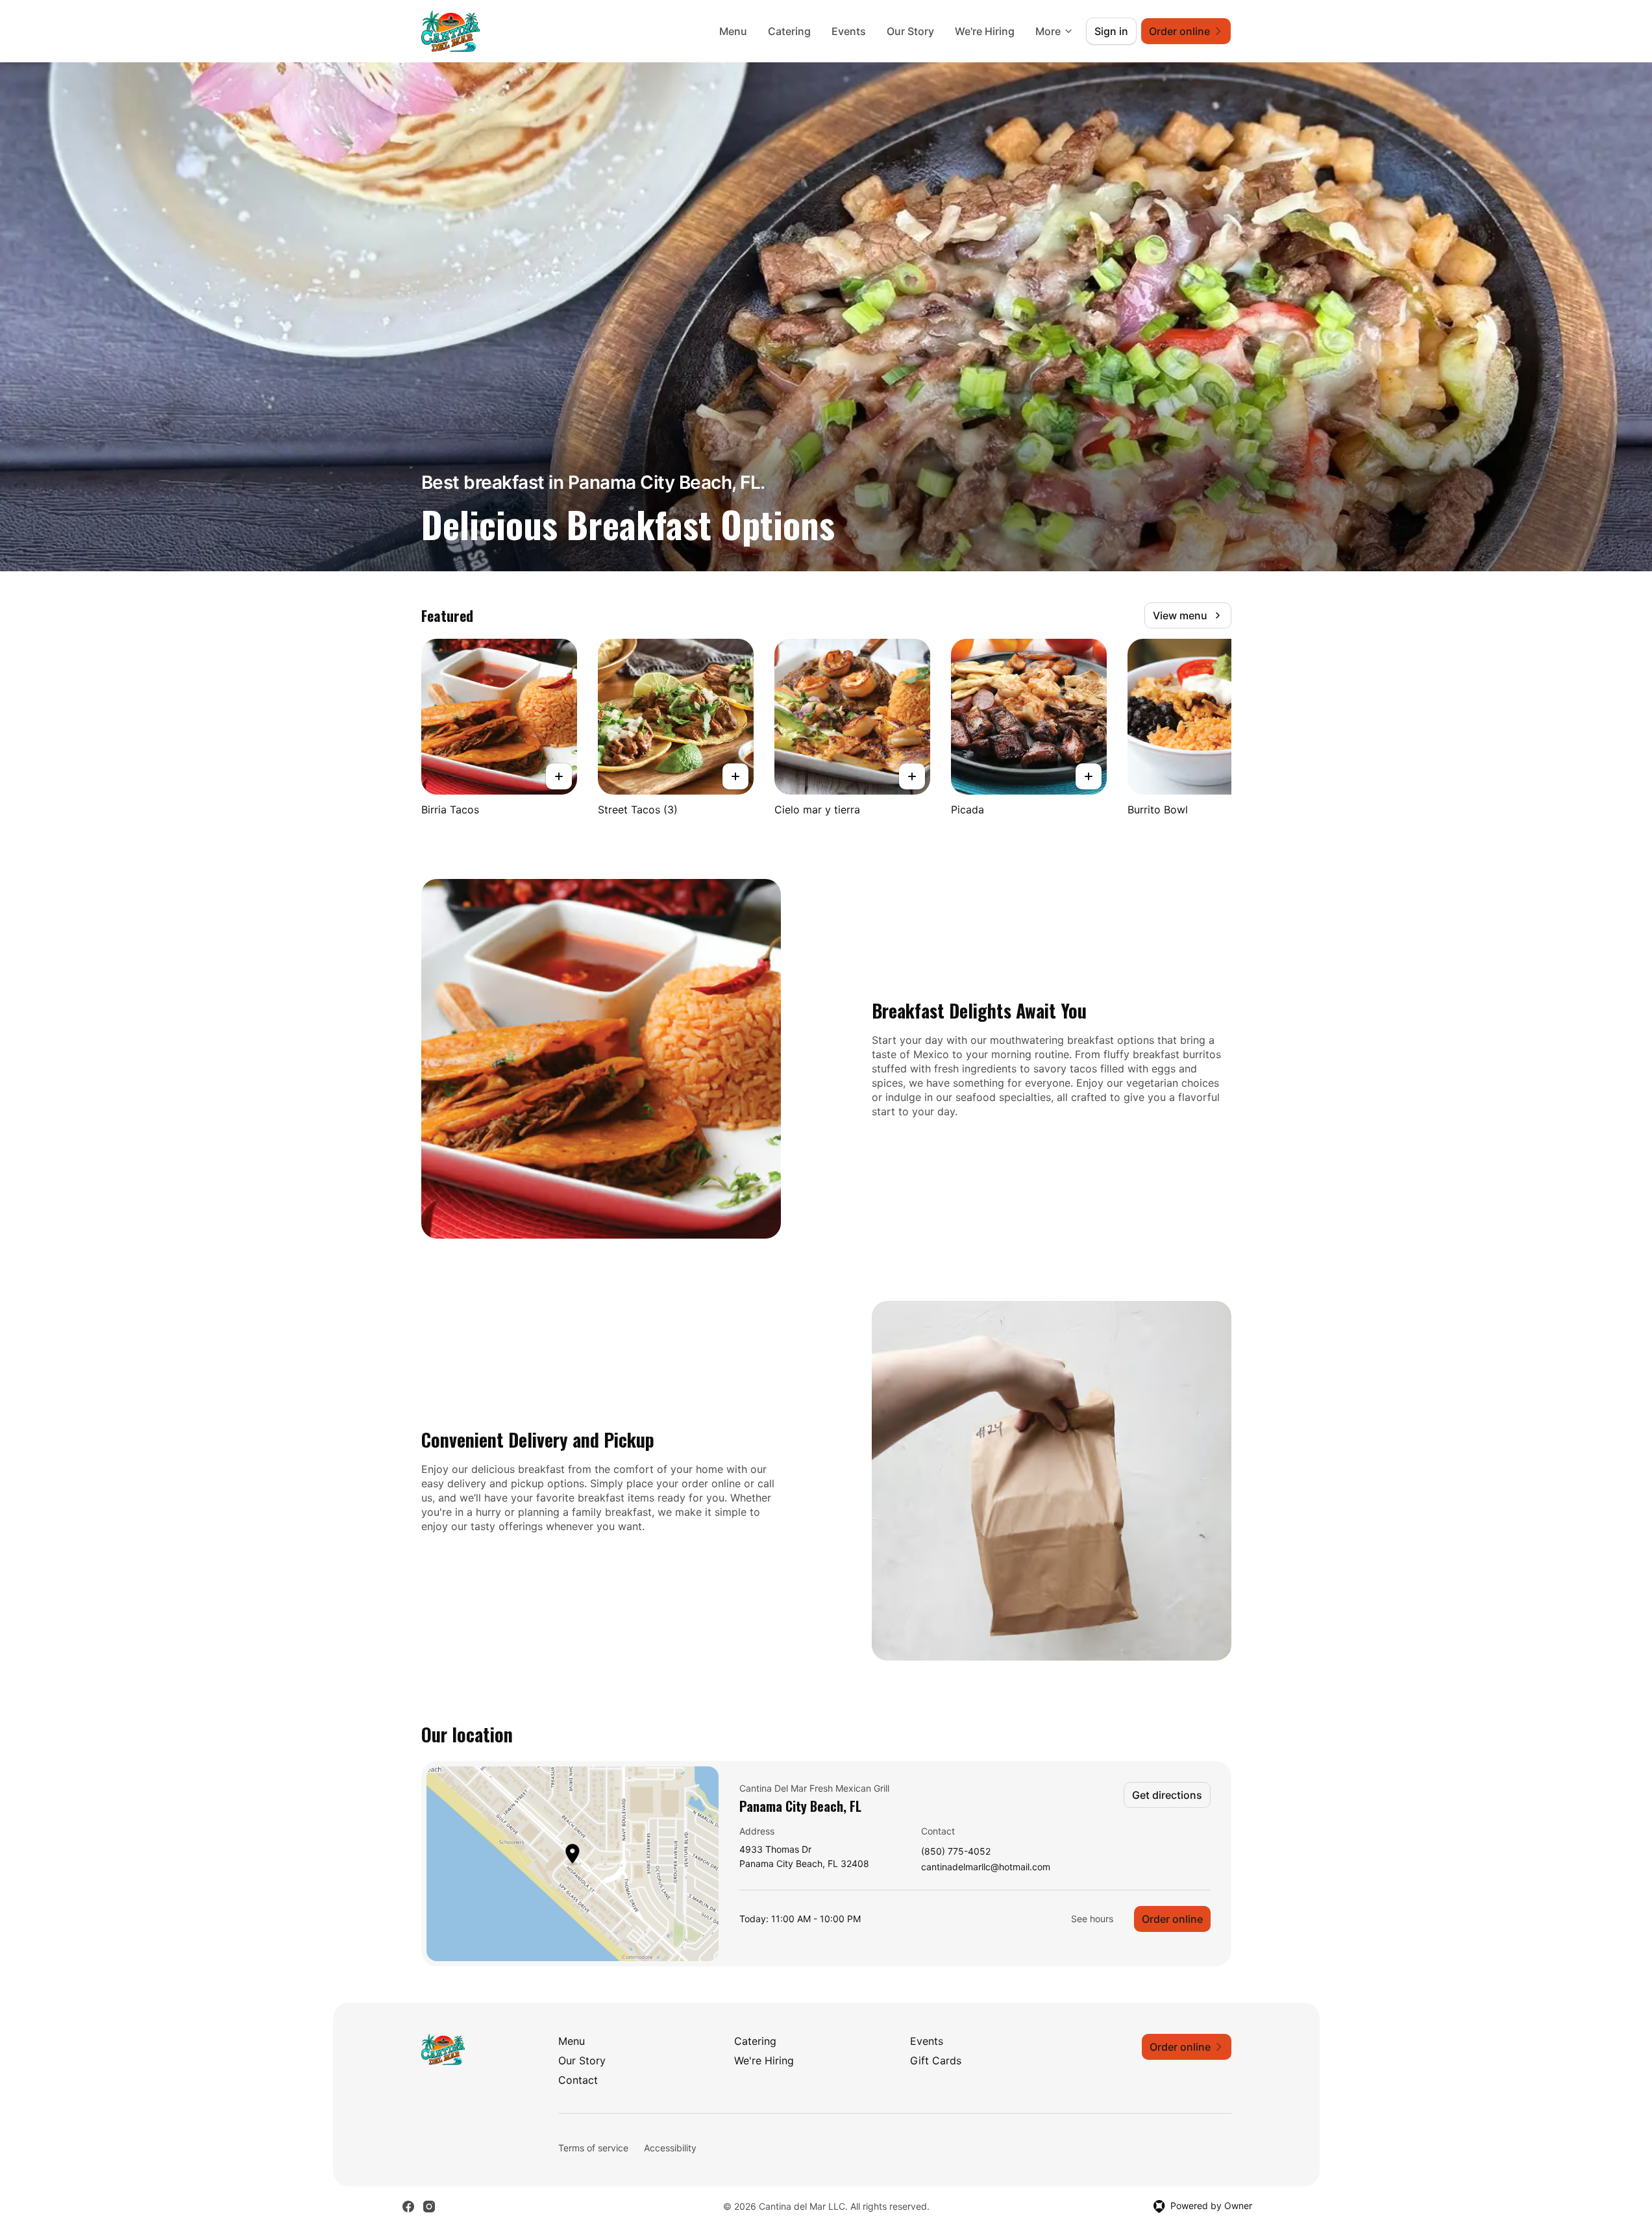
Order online (1172, 1919)
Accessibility (670, 2148)
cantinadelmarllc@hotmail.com (986, 1867)
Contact (578, 2080)
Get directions (1167, 1795)
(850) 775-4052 (956, 1852)
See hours (1092, 1919)
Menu (733, 31)
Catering (789, 31)
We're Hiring (985, 31)
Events (849, 31)
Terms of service (593, 2148)
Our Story (910, 31)
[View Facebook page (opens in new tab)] (408, 2207)
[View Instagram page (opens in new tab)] (429, 2207)
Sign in (1111, 31)
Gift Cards (936, 2060)
